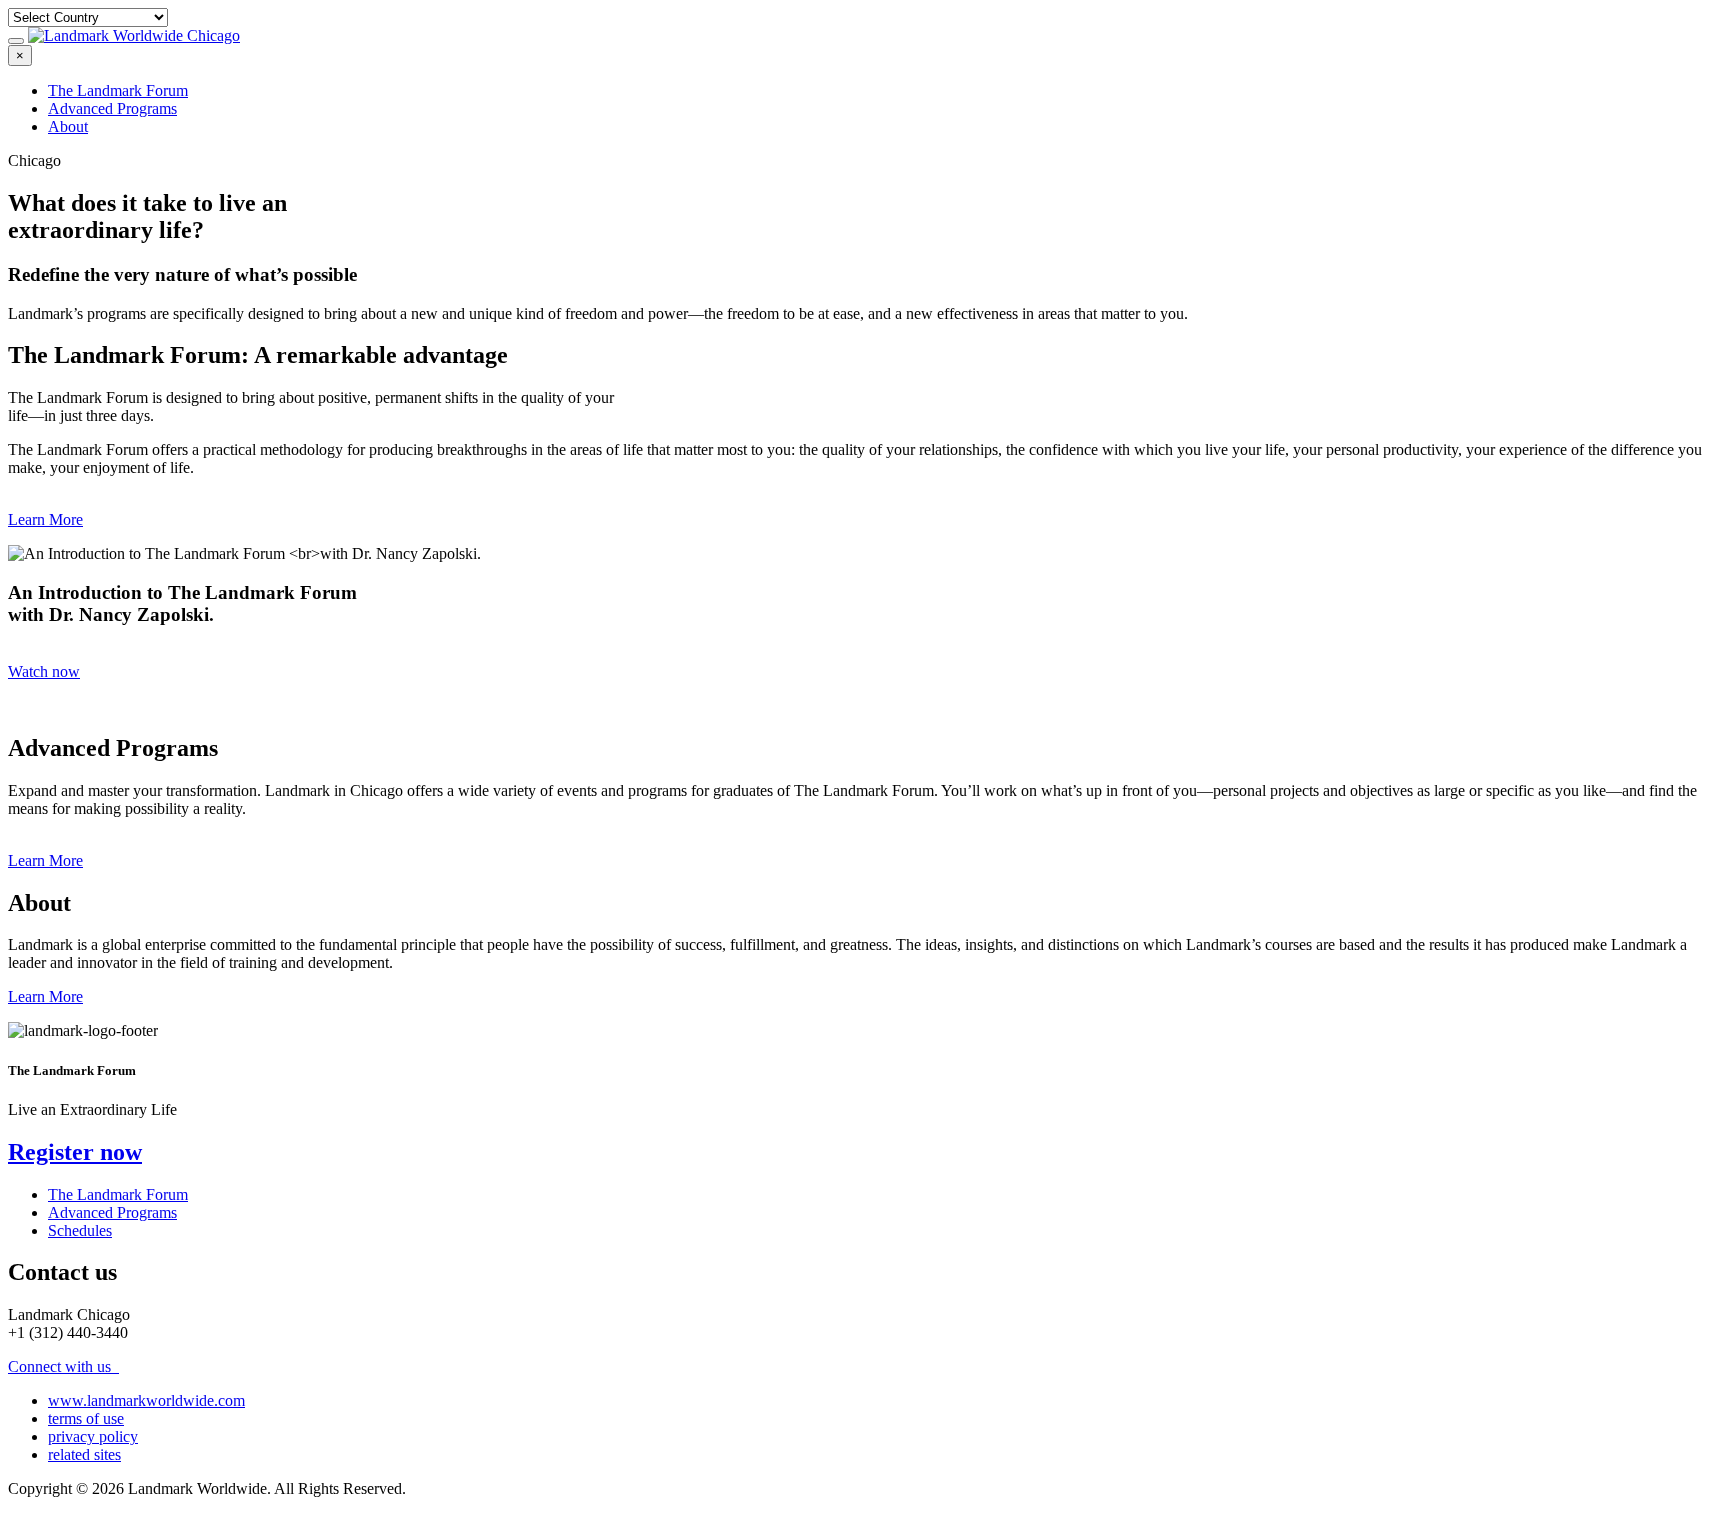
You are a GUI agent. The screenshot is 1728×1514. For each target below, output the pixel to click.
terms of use (86, 1418)
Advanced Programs (112, 108)
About (68, 126)
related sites (84, 1454)
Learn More (45, 519)
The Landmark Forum (118, 90)
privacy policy (93, 1436)
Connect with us (61, 1366)
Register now (75, 1152)
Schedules (80, 1230)
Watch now (44, 671)
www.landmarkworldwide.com (146, 1400)
